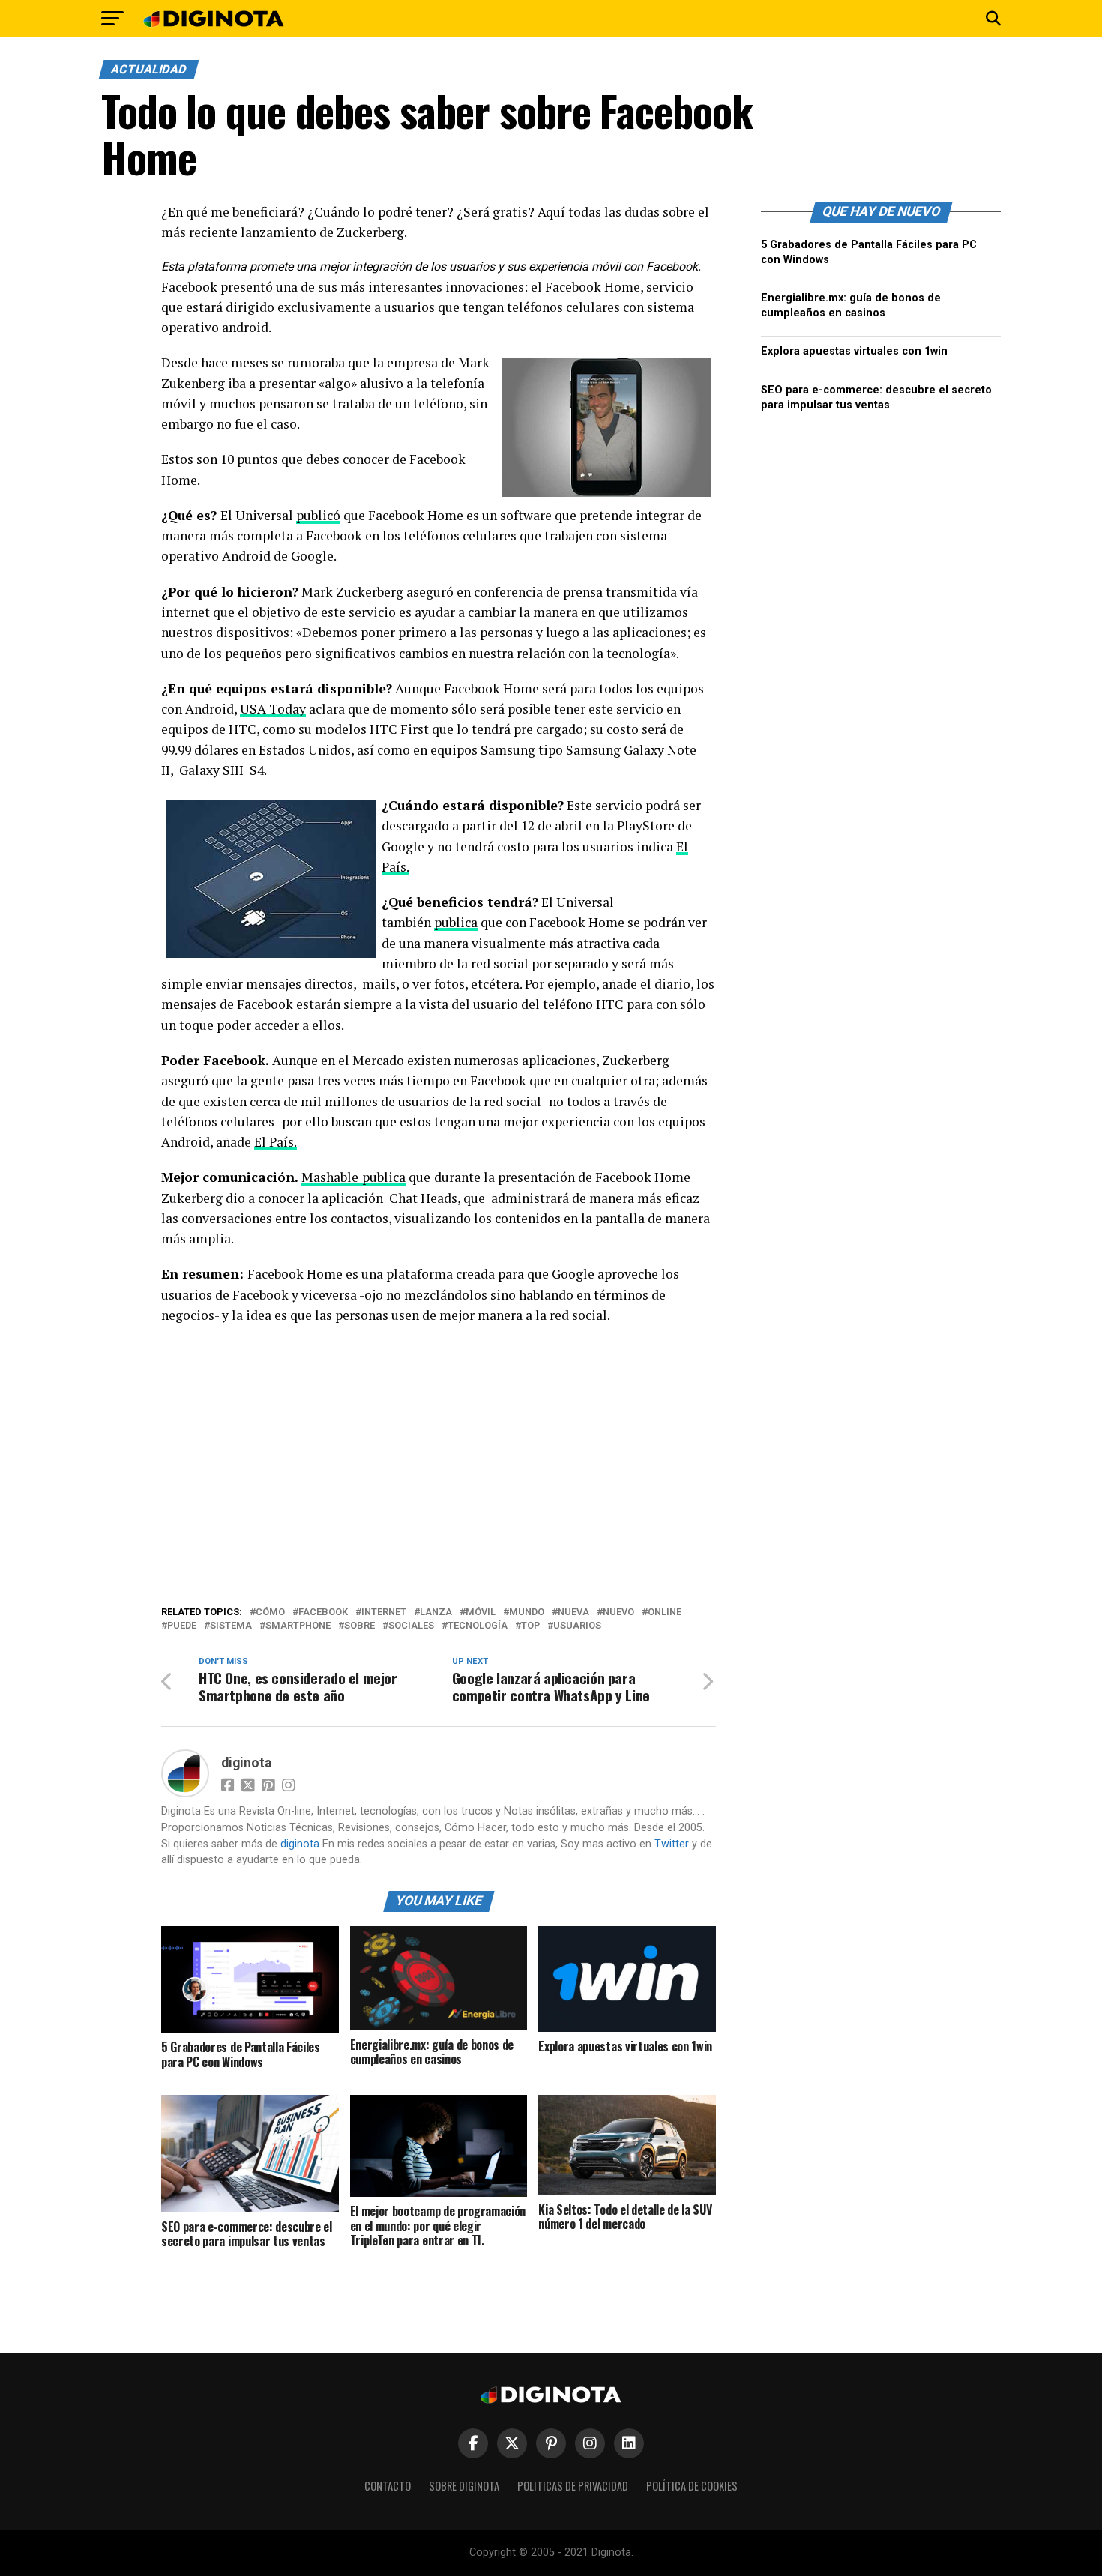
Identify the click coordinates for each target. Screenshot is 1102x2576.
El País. (275, 1142)
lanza (436, 1613)
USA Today (273, 709)
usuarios (577, 1626)
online (665, 1613)
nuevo (618, 1613)
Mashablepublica (353, 1177)
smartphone (298, 1626)
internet (384, 1613)
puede (182, 1626)
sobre (359, 1626)
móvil (481, 1613)
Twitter (672, 1844)
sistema (231, 1626)
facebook (323, 1613)
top (530, 1626)
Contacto (388, 2486)
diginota (246, 1763)
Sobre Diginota (464, 2486)
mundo (527, 1613)
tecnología (478, 1626)
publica (456, 922)
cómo (270, 1613)
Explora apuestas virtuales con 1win (854, 351)
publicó (318, 515)
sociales (411, 1626)
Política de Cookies (692, 2486)
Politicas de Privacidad (573, 2486)
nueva (573, 1613)
